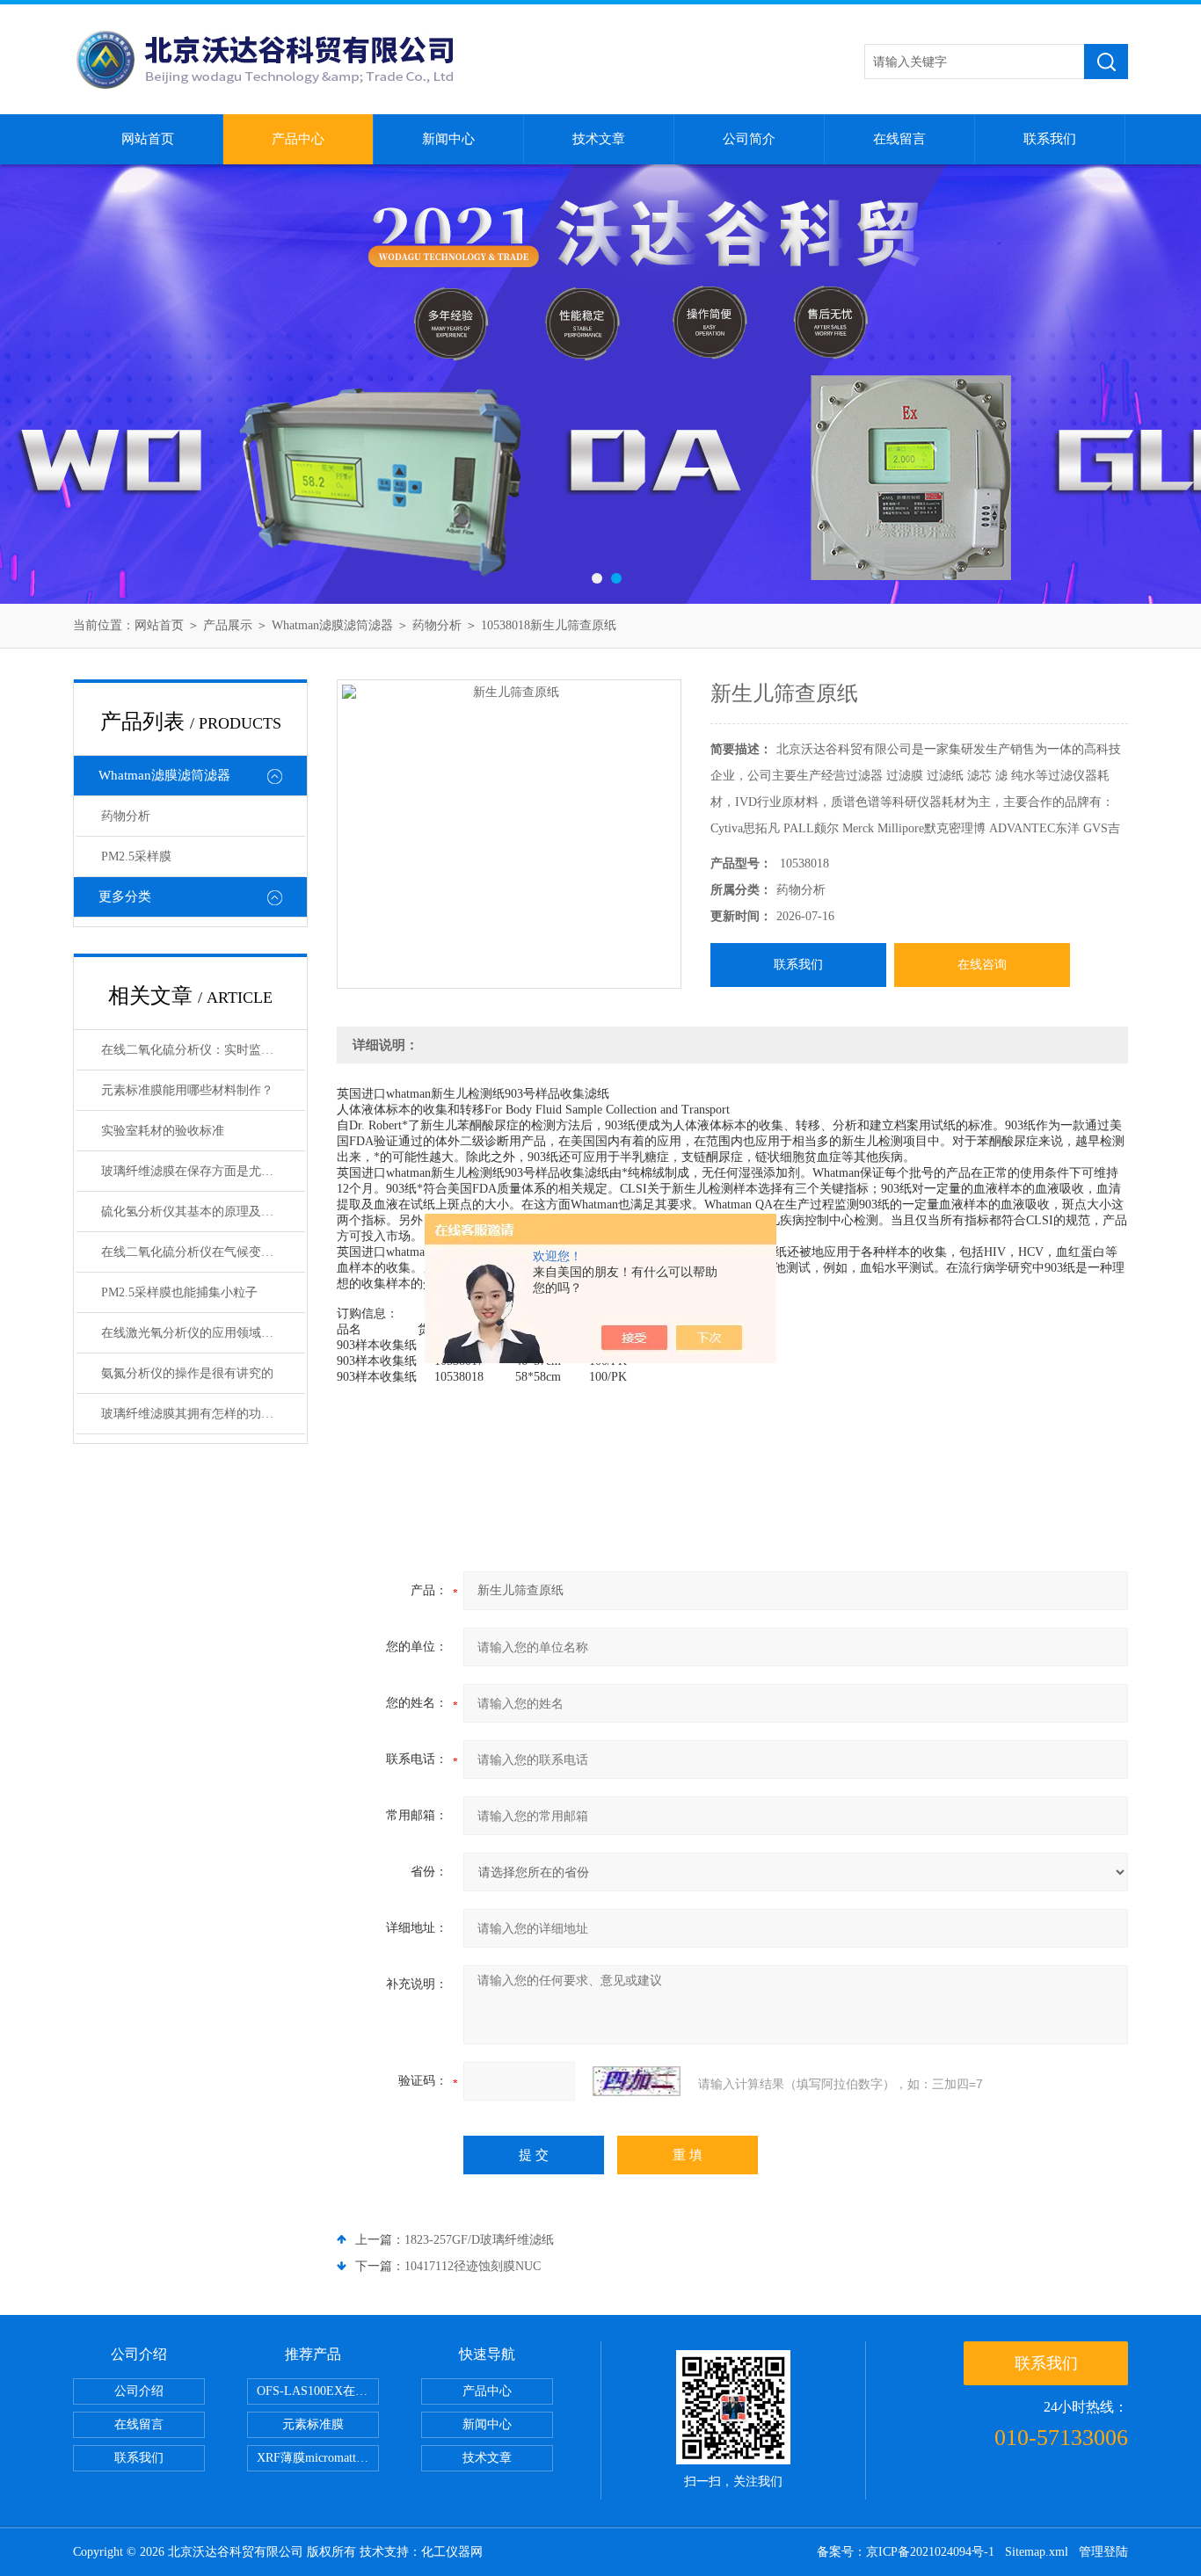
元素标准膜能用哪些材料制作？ (187, 1090)
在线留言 (899, 139)
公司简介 (749, 139)
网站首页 (148, 139)
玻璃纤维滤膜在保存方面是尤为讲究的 (203, 1171)
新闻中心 (448, 139)
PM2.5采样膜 (136, 856)
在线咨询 (982, 965)
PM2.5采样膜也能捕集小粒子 (179, 1292)
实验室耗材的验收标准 (163, 1131)
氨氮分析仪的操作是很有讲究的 (187, 1373)
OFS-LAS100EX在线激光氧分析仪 (318, 2391)
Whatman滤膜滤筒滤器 (332, 625)
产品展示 (228, 625)
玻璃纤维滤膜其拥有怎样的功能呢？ (200, 1414)
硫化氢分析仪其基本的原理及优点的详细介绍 (203, 1212)
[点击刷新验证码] (637, 2081)
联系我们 (1050, 139)
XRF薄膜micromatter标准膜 (318, 2458)
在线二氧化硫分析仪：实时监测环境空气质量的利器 (203, 1050)
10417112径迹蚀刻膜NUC (473, 2266)
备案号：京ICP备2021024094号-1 (906, 2552)
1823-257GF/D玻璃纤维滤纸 (479, 2240)
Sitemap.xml (1037, 2552)
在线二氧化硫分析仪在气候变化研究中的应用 (203, 1252)
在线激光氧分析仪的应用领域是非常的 (203, 1333)
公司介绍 (139, 2391)
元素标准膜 (313, 2424)
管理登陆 (1103, 2552)
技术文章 (599, 139)
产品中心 (298, 139)
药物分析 (437, 625)
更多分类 (125, 896)
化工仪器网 (452, 2552)
